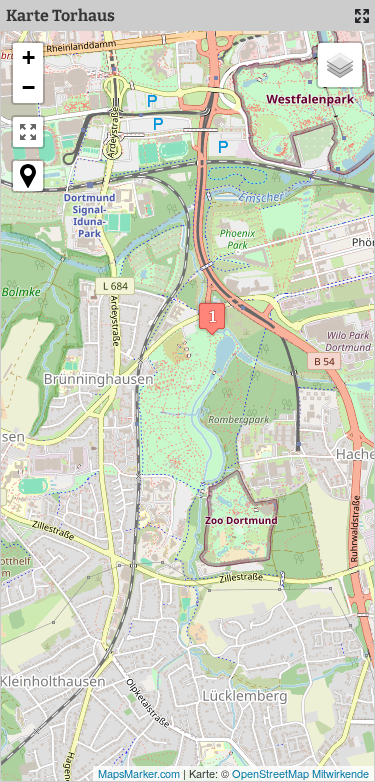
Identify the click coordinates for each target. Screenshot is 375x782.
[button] (212, 318)
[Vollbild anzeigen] (28, 132)
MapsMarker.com (139, 773)
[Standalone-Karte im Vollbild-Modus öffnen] (362, 16)
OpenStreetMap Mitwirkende (300, 773)
